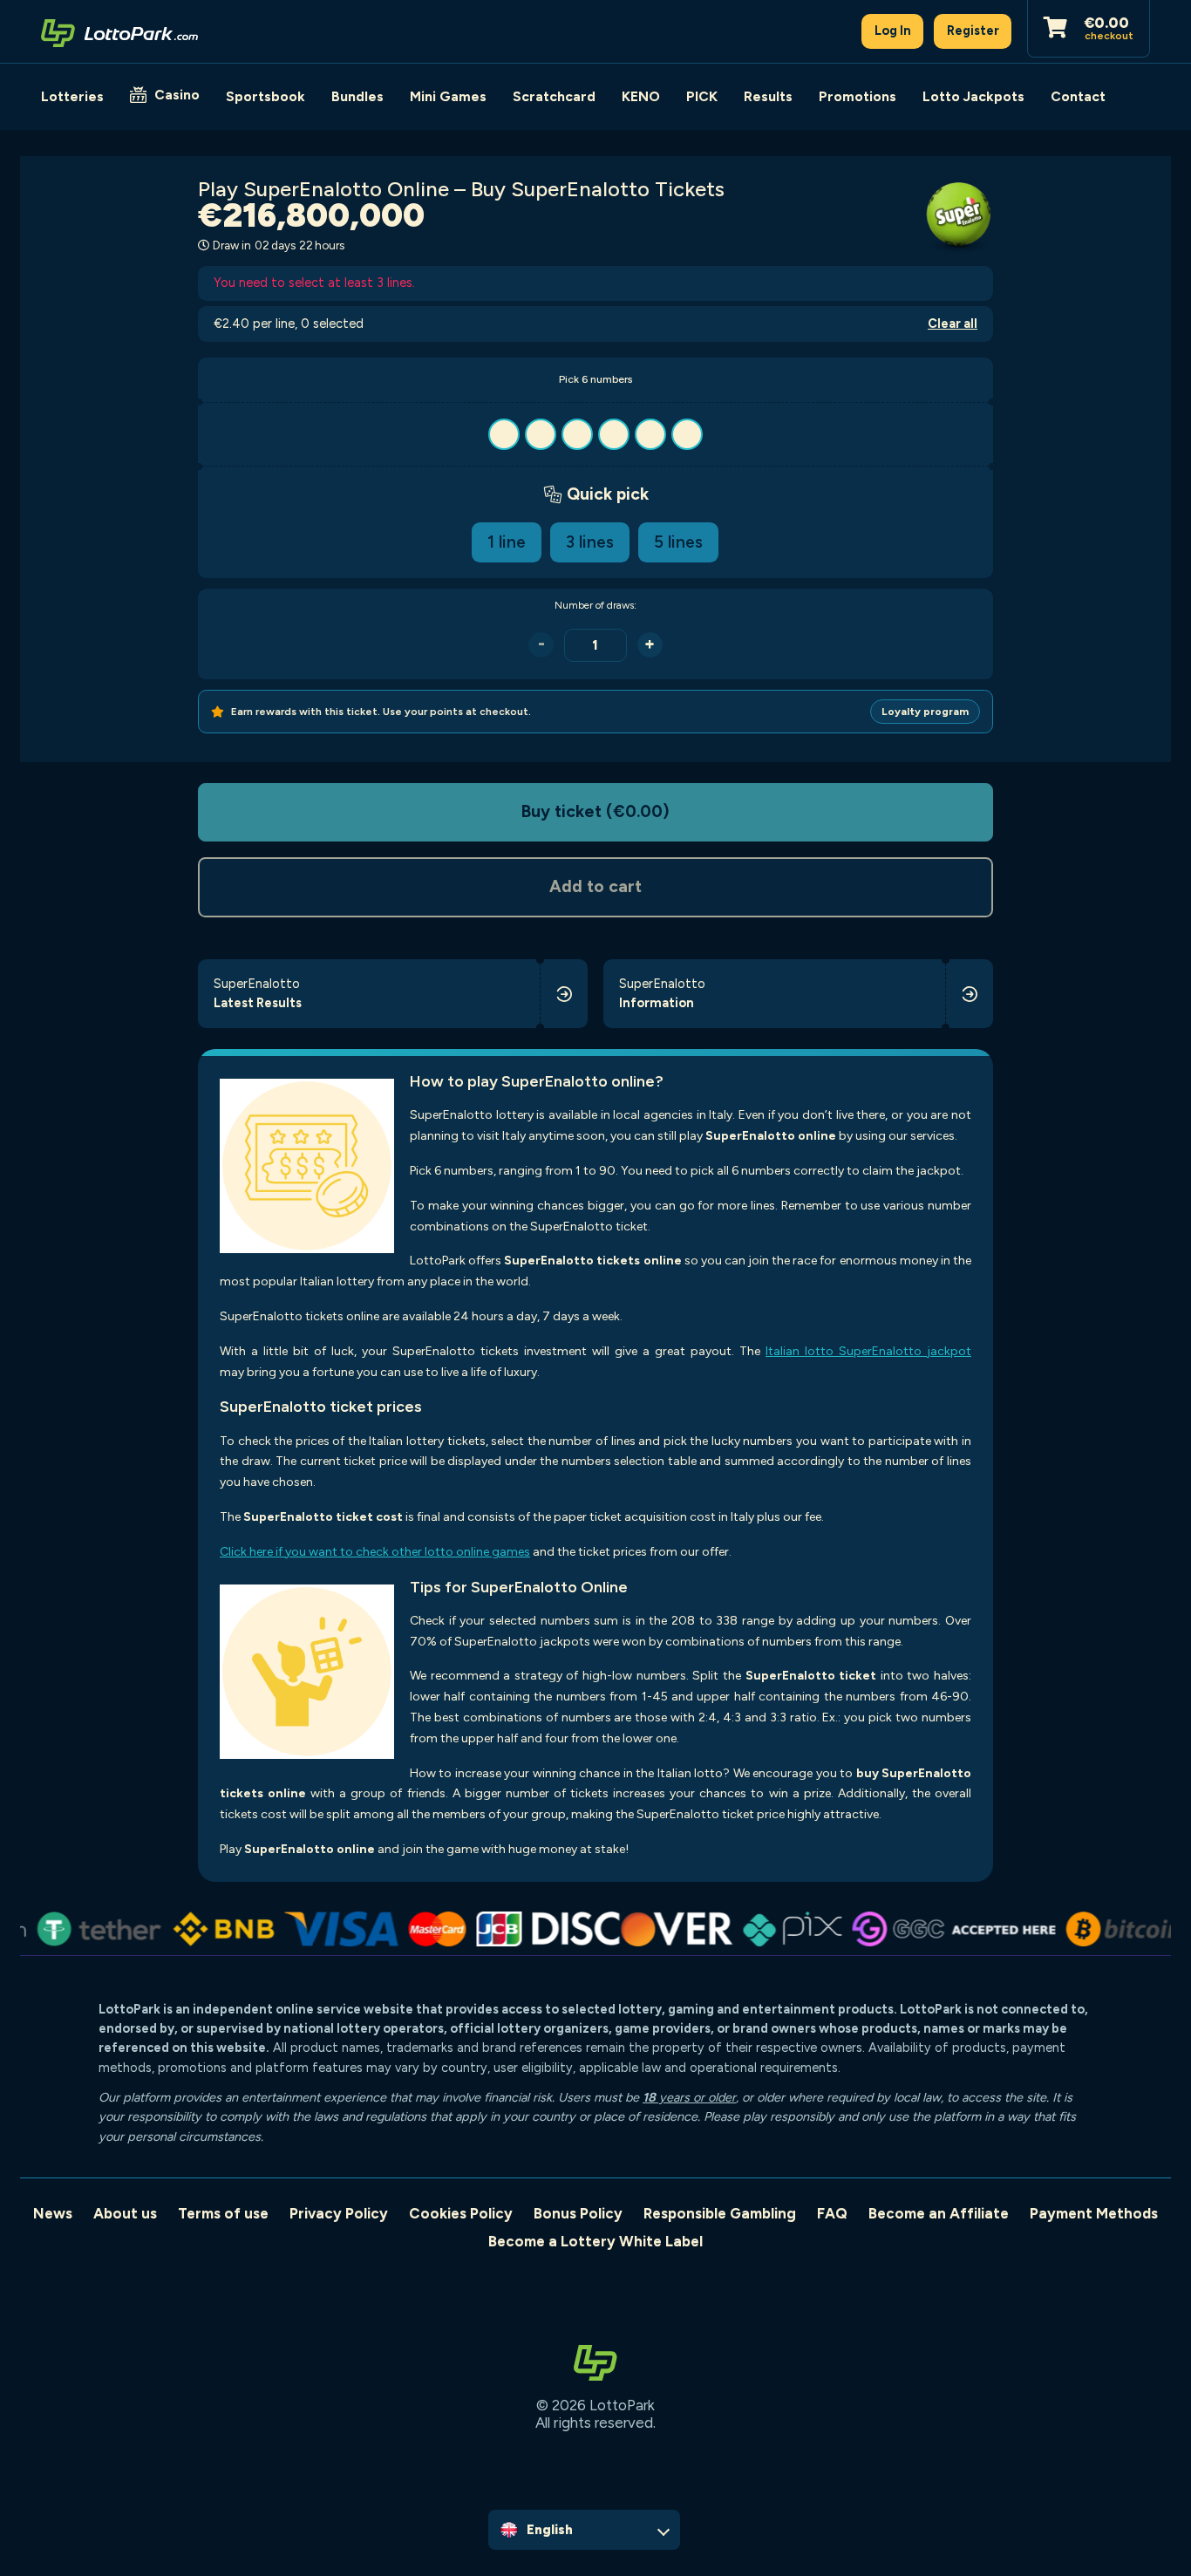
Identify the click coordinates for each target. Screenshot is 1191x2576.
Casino (177, 95)
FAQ (832, 2213)
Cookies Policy (461, 2213)
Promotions (858, 96)
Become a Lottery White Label (595, 2241)
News (53, 2213)
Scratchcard (554, 96)
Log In (893, 31)
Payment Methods (1094, 2213)
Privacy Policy (339, 2213)
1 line (507, 542)
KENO (641, 96)
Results (768, 96)
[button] (595, 434)
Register (973, 31)
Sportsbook (265, 96)
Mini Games (448, 96)
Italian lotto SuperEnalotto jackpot (868, 1351)
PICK (702, 96)
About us (125, 2213)
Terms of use (223, 2213)
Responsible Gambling (720, 2213)
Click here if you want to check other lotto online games (375, 1552)
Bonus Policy (578, 2213)
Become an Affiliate (939, 2213)
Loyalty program (925, 712)
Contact (1078, 96)
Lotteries (72, 96)
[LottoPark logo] (119, 31)
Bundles (357, 96)
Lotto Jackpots (973, 96)
